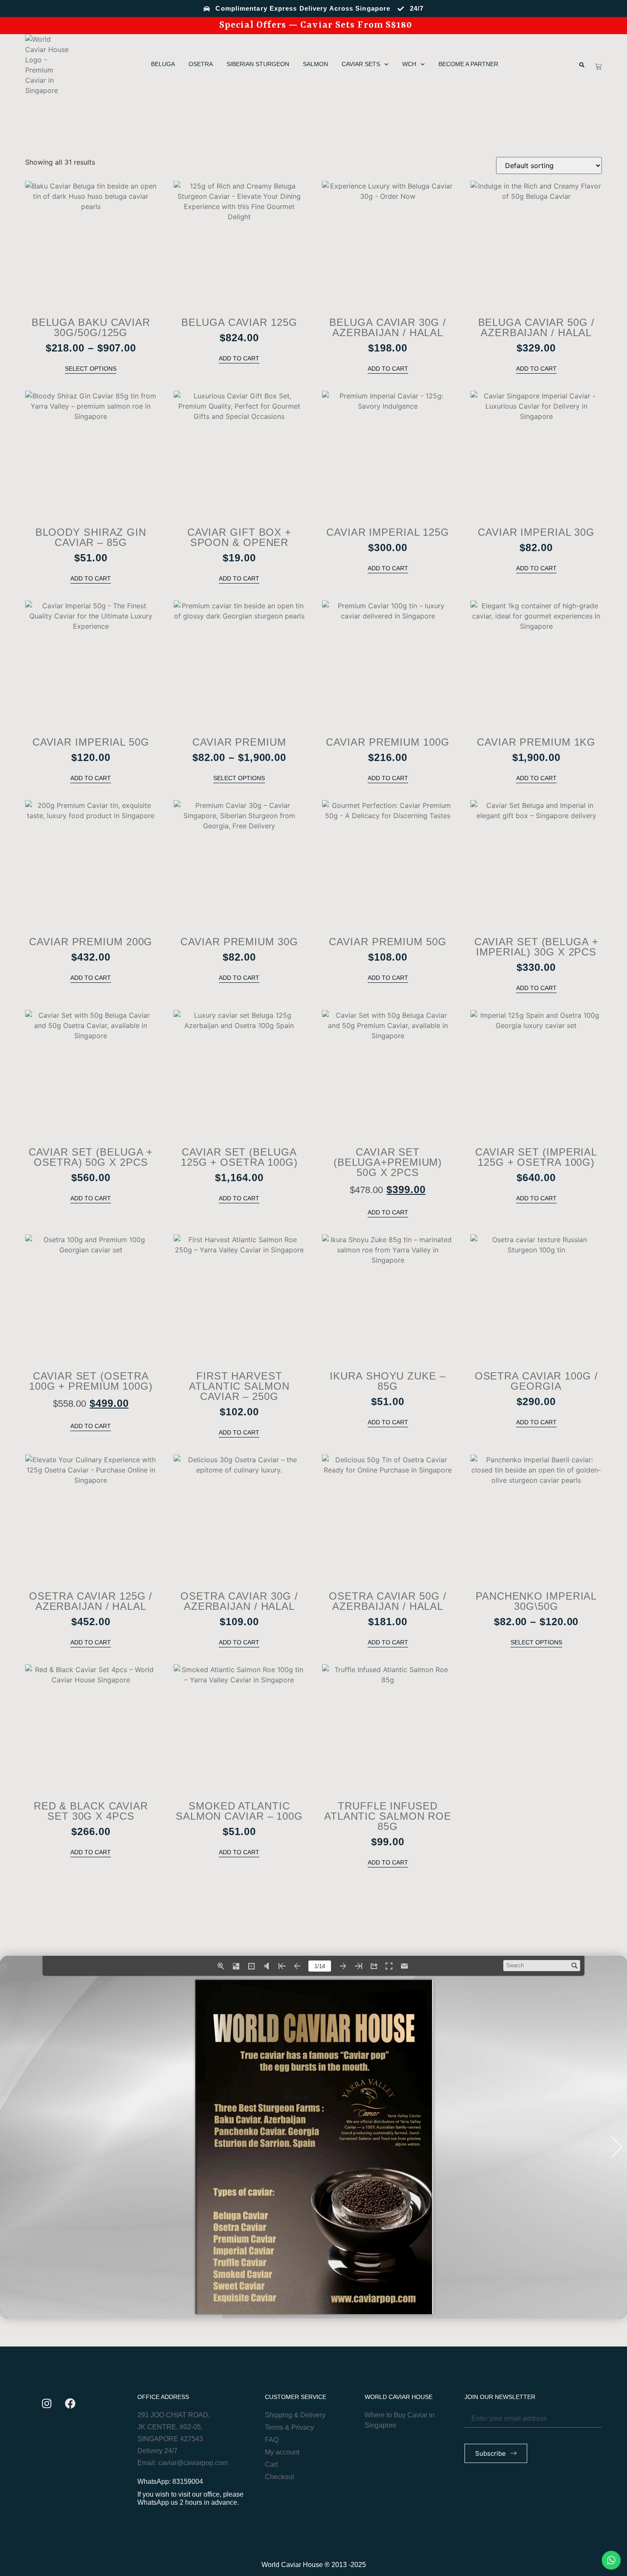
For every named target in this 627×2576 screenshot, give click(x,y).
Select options (91, 369)
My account (282, 2452)
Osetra (201, 64)
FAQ (272, 2440)
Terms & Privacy (289, 2427)
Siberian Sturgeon (258, 64)
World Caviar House (399, 2397)
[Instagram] (46, 2403)
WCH (409, 64)
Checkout (279, 2477)
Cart (271, 2464)
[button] (582, 65)
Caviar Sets (361, 64)
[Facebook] (70, 2403)
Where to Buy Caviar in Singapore (400, 2420)
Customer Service (296, 2397)
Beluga (163, 64)
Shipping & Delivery (295, 2415)
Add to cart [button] (239, 358)
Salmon (315, 64)
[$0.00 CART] (598, 67)
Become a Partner (468, 64)
